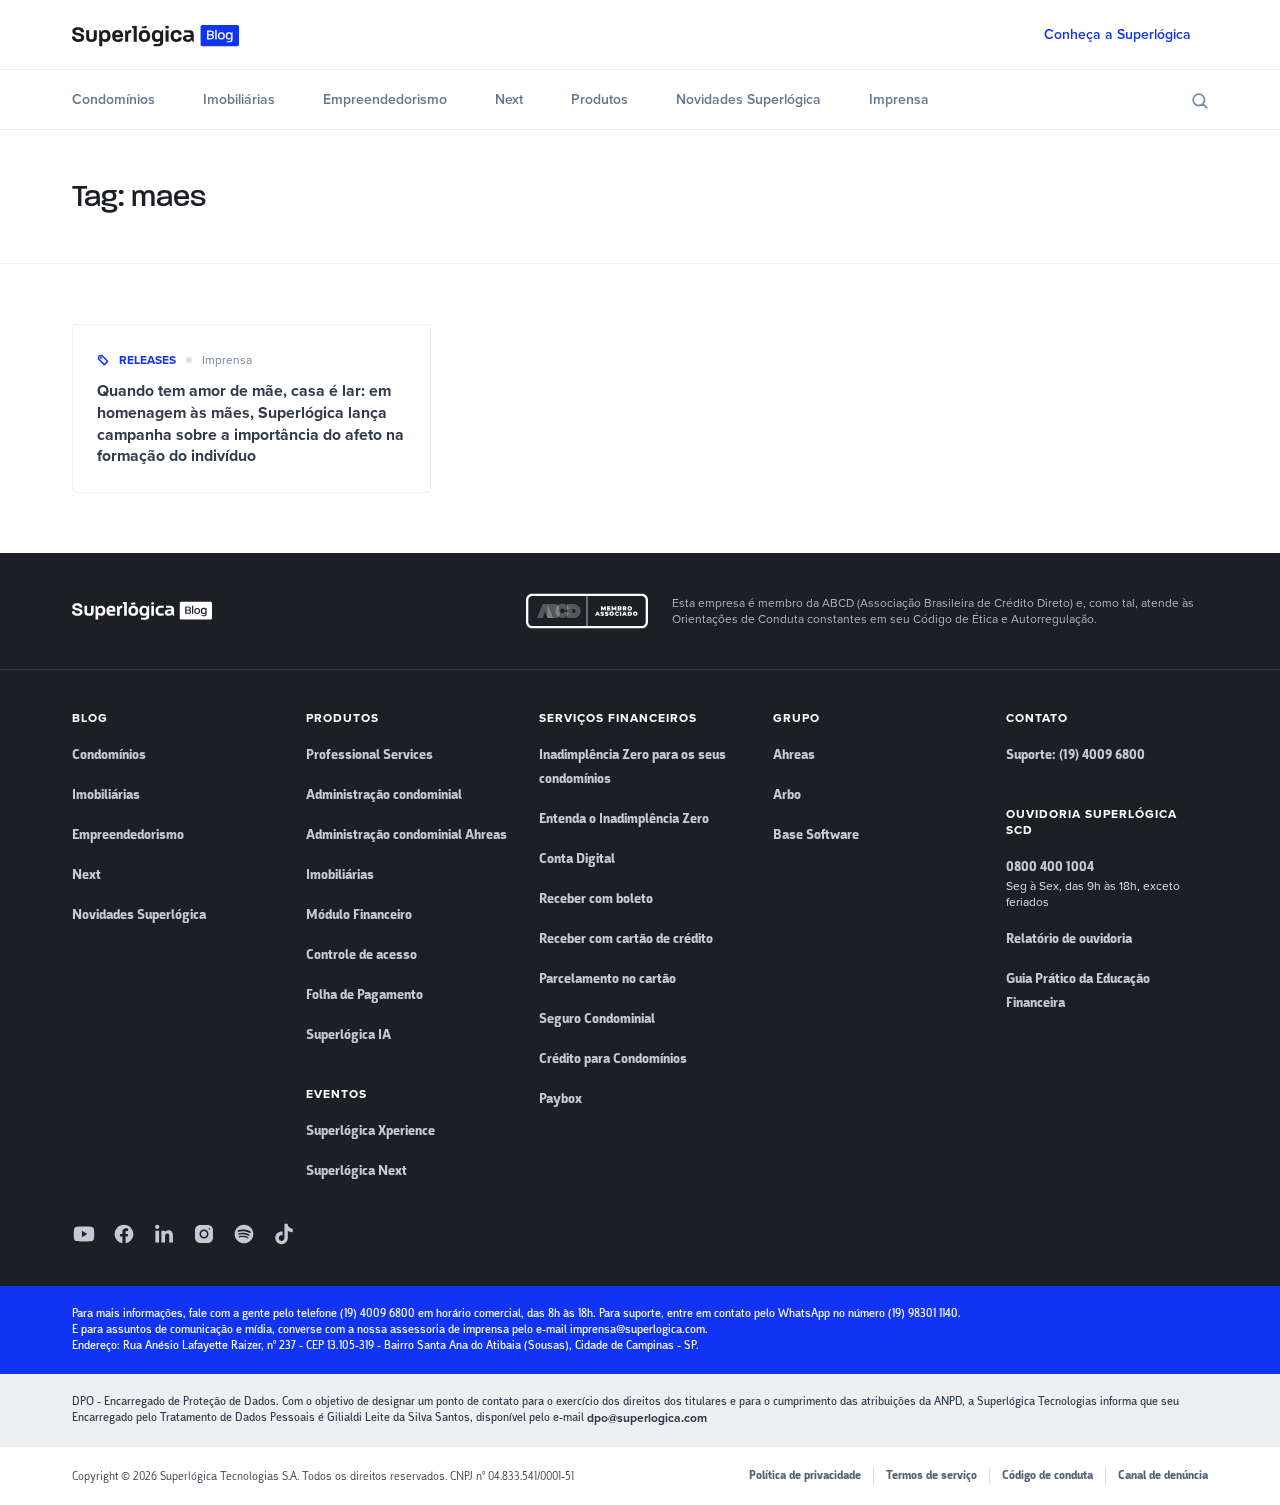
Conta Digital (577, 859)
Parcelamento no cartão (607, 979)
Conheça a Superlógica (1117, 34)
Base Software (816, 835)
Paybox (560, 1099)
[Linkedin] (164, 1234)
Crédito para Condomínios (613, 1059)
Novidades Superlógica (748, 99)
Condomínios (113, 99)
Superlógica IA (348, 1035)
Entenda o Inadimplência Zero (624, 819)
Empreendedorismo (385, 99)
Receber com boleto (596, 899)
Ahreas (794, 755)
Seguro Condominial (597, 1019)
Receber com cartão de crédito (626, 939)
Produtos (599, 99)
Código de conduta (1047, 1475)
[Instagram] (204, 1234)
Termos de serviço (931, 1475)
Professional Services (369, 755)
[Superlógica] (155, 35)
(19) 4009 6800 (377, 1313)
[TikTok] (284, 1234)
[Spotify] (244, 1234)
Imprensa (899, 99)
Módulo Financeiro (359, 915)
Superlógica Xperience (370, 1131)
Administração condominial (384, 795)
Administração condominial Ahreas (406, 835)
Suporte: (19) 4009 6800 (1075, 755)
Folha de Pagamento (364, 995)
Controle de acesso (361, 955)
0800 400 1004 (1050, 867)
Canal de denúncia (1163, 1475)
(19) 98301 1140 (923, 1313)
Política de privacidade (805, 1475)
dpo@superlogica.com (647, 1418)
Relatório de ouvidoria (1069, 939)
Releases (147, 360)
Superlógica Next (356, 1171)
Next (509, 99)
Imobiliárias (239, 99)
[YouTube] (84, 1234)
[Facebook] (124, 1234)
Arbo (787, 795)
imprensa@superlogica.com (637, 1329)
